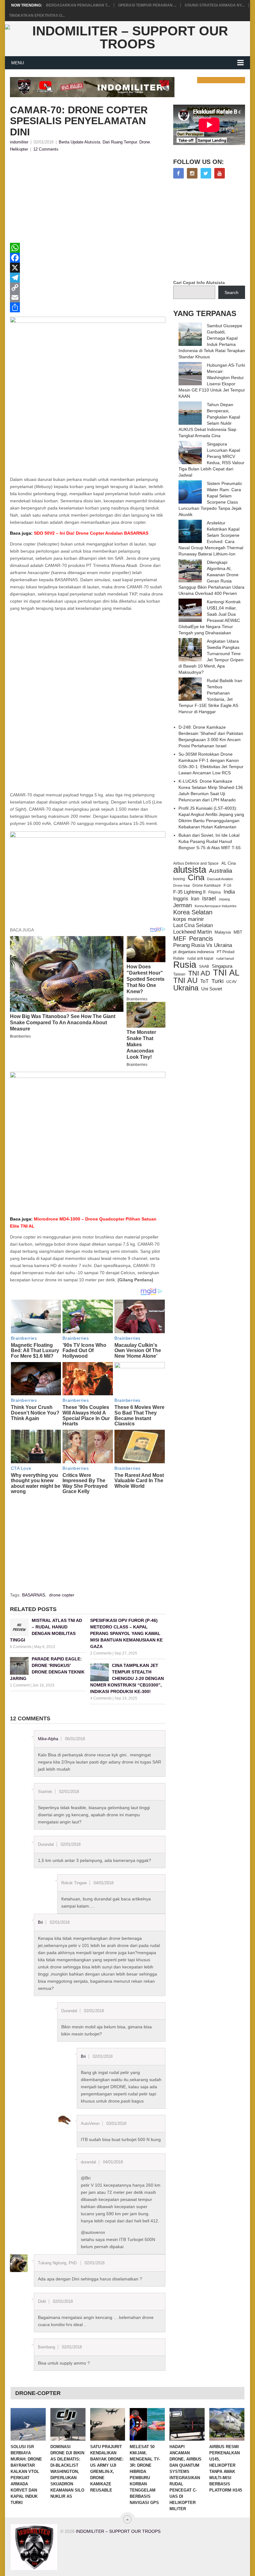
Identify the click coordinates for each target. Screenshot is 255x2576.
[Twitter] (206, 173)
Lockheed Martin (192, 932)
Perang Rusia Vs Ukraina (203, 945)
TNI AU (185, 980)
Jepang (224, 899)
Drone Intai (181, 885)
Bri (40, 1922)
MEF (180, 939)
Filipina (215, 892)
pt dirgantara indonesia (194, 952)
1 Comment (20, 1685)
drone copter (62, 1595)
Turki (218, 981)
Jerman (183, 905)
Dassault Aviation (220, 879)
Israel (209, 899)
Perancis (201, 939)
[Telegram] (88, 278)
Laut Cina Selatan (193, 925)
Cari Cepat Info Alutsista (199, 283)
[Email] (88, 297)
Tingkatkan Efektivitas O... (37, 16)
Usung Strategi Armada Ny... (215, 5)
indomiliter (19, 142)
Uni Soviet (212, 989)
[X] (88, 268)
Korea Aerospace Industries (216, 906)
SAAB (204, 967)
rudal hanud (225, 958)
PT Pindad (226, 952)
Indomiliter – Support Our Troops (118, 2531)
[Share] (88, 307)
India (229, 892)
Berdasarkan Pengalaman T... (78, 5)
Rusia (185, 965)
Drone (145, 142)
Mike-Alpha (48, 1739)
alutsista (190, 870)
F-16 (227, 885)
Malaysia (223, 932)
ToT (204, 981)
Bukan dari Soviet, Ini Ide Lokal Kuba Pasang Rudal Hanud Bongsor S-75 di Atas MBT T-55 (210, 841)
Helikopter (19, 149)
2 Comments (101, 1653)
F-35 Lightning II (189, 892)
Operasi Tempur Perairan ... (147, 5)
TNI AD (199, 973)
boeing (179, 879)
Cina (196, 877)
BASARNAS (34, 1595)
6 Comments (21, 1647)
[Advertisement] (88, 199)
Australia (221, 871)
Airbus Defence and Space (196, 863)
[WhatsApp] (88, 248)
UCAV (232, 982)
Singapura (222, 966)
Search (232, 292)
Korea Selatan (193, 912)
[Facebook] (88, 258)
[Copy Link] (88, 287)
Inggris (181, 899)
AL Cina (229, 863)
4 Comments (101, 1698)
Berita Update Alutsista (79, 142)
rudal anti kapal (200, 958)
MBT (238, 932)
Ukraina (186, 988)
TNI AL (226, 973)
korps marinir (189, 919)
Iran (195, 899)
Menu (18, 63)
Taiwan (179, 974)
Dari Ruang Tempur (120, 142)
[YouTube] (220, 173)
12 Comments (46, 149)
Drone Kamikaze (207, 885)
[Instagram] (192, 173)
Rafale (179, 958)
